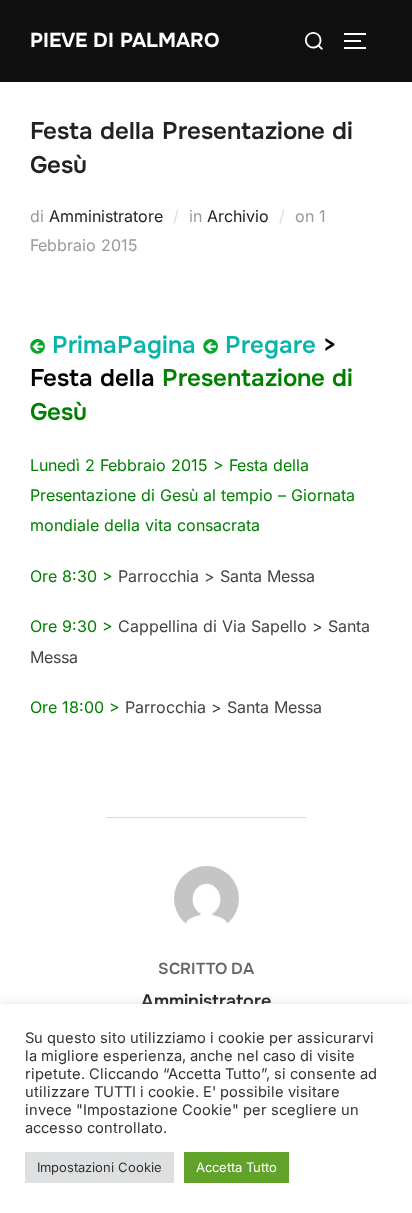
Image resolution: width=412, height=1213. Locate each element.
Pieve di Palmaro (124, 40)
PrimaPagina (124, 345)
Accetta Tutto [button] (236, 1167)
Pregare (270, 345)
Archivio (238, 216)
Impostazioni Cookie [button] (99, 1167)
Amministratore (106, 216)
